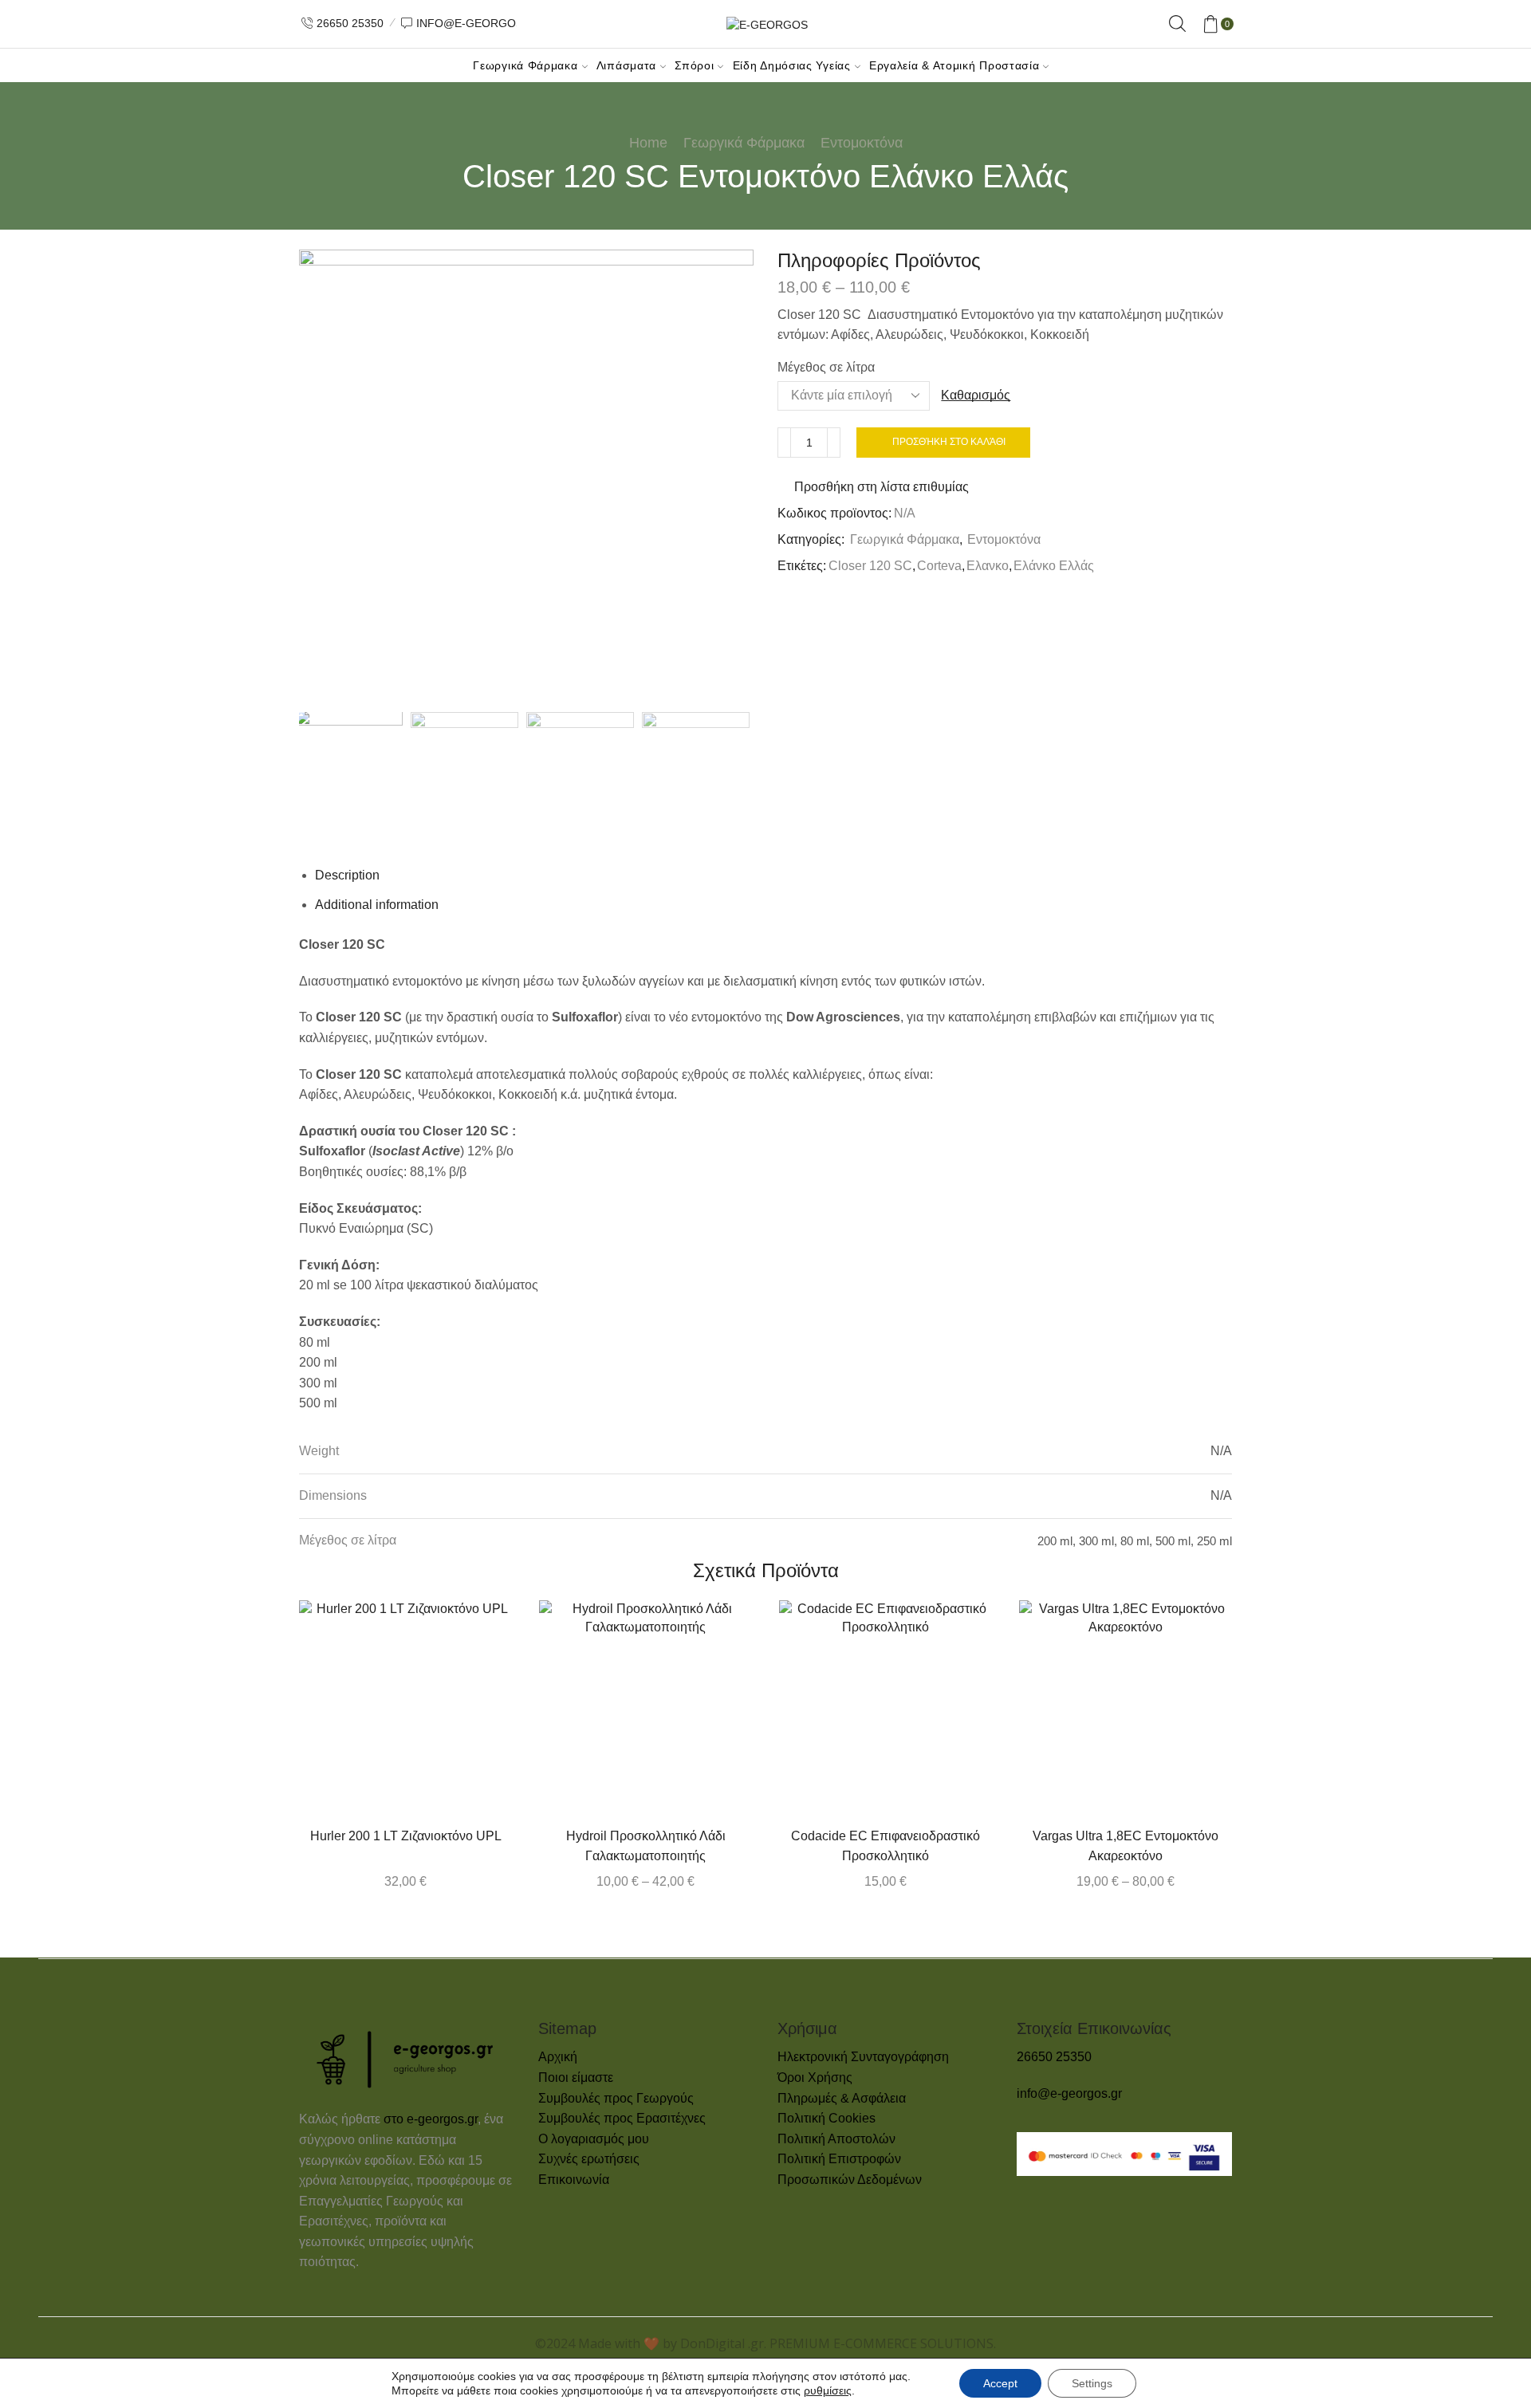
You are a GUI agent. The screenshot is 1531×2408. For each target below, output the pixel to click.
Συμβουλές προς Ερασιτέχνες (622, 2118)
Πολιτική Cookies (827, 2118)
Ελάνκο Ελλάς (1054, 566)
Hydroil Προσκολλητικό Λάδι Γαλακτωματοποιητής (646, 1846)
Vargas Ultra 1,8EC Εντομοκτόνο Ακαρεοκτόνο (1126, 1846)
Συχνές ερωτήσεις (589, 2159)
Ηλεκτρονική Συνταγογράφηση (863, 2057)
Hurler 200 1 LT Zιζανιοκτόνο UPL (406, 1836)
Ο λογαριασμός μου (594, 2139)
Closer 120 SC (870, 566)
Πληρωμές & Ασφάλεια (842, 2098)
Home (648, 143)
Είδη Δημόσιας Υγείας (792, 65)
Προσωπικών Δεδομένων (850, 2180)
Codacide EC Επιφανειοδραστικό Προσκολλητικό (886, 1846)
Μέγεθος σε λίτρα (826, 367)
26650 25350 (1054, 2057)
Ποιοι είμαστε (576, 2077)
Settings (1092, 2383)
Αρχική (558, 2057)
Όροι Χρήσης (815, 2077)
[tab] (347, 875)
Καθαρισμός (976, 395)
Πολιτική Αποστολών (836, 2139)
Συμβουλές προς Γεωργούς (616, 2098)
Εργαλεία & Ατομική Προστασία (954, 65)
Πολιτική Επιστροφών (839, 2159)
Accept (1000, 2383)
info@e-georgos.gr (1069, 2093)
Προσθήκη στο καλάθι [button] (439, 1713)
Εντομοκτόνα (862, 143)
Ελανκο (988, 566)
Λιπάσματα (626, 65)
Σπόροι (694, 65)
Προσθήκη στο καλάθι (949, 442)
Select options (679, 1713)
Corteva (939, 566)
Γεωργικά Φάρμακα (525, 65)
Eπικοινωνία (574, 2180)
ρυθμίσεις (828, 2390)
